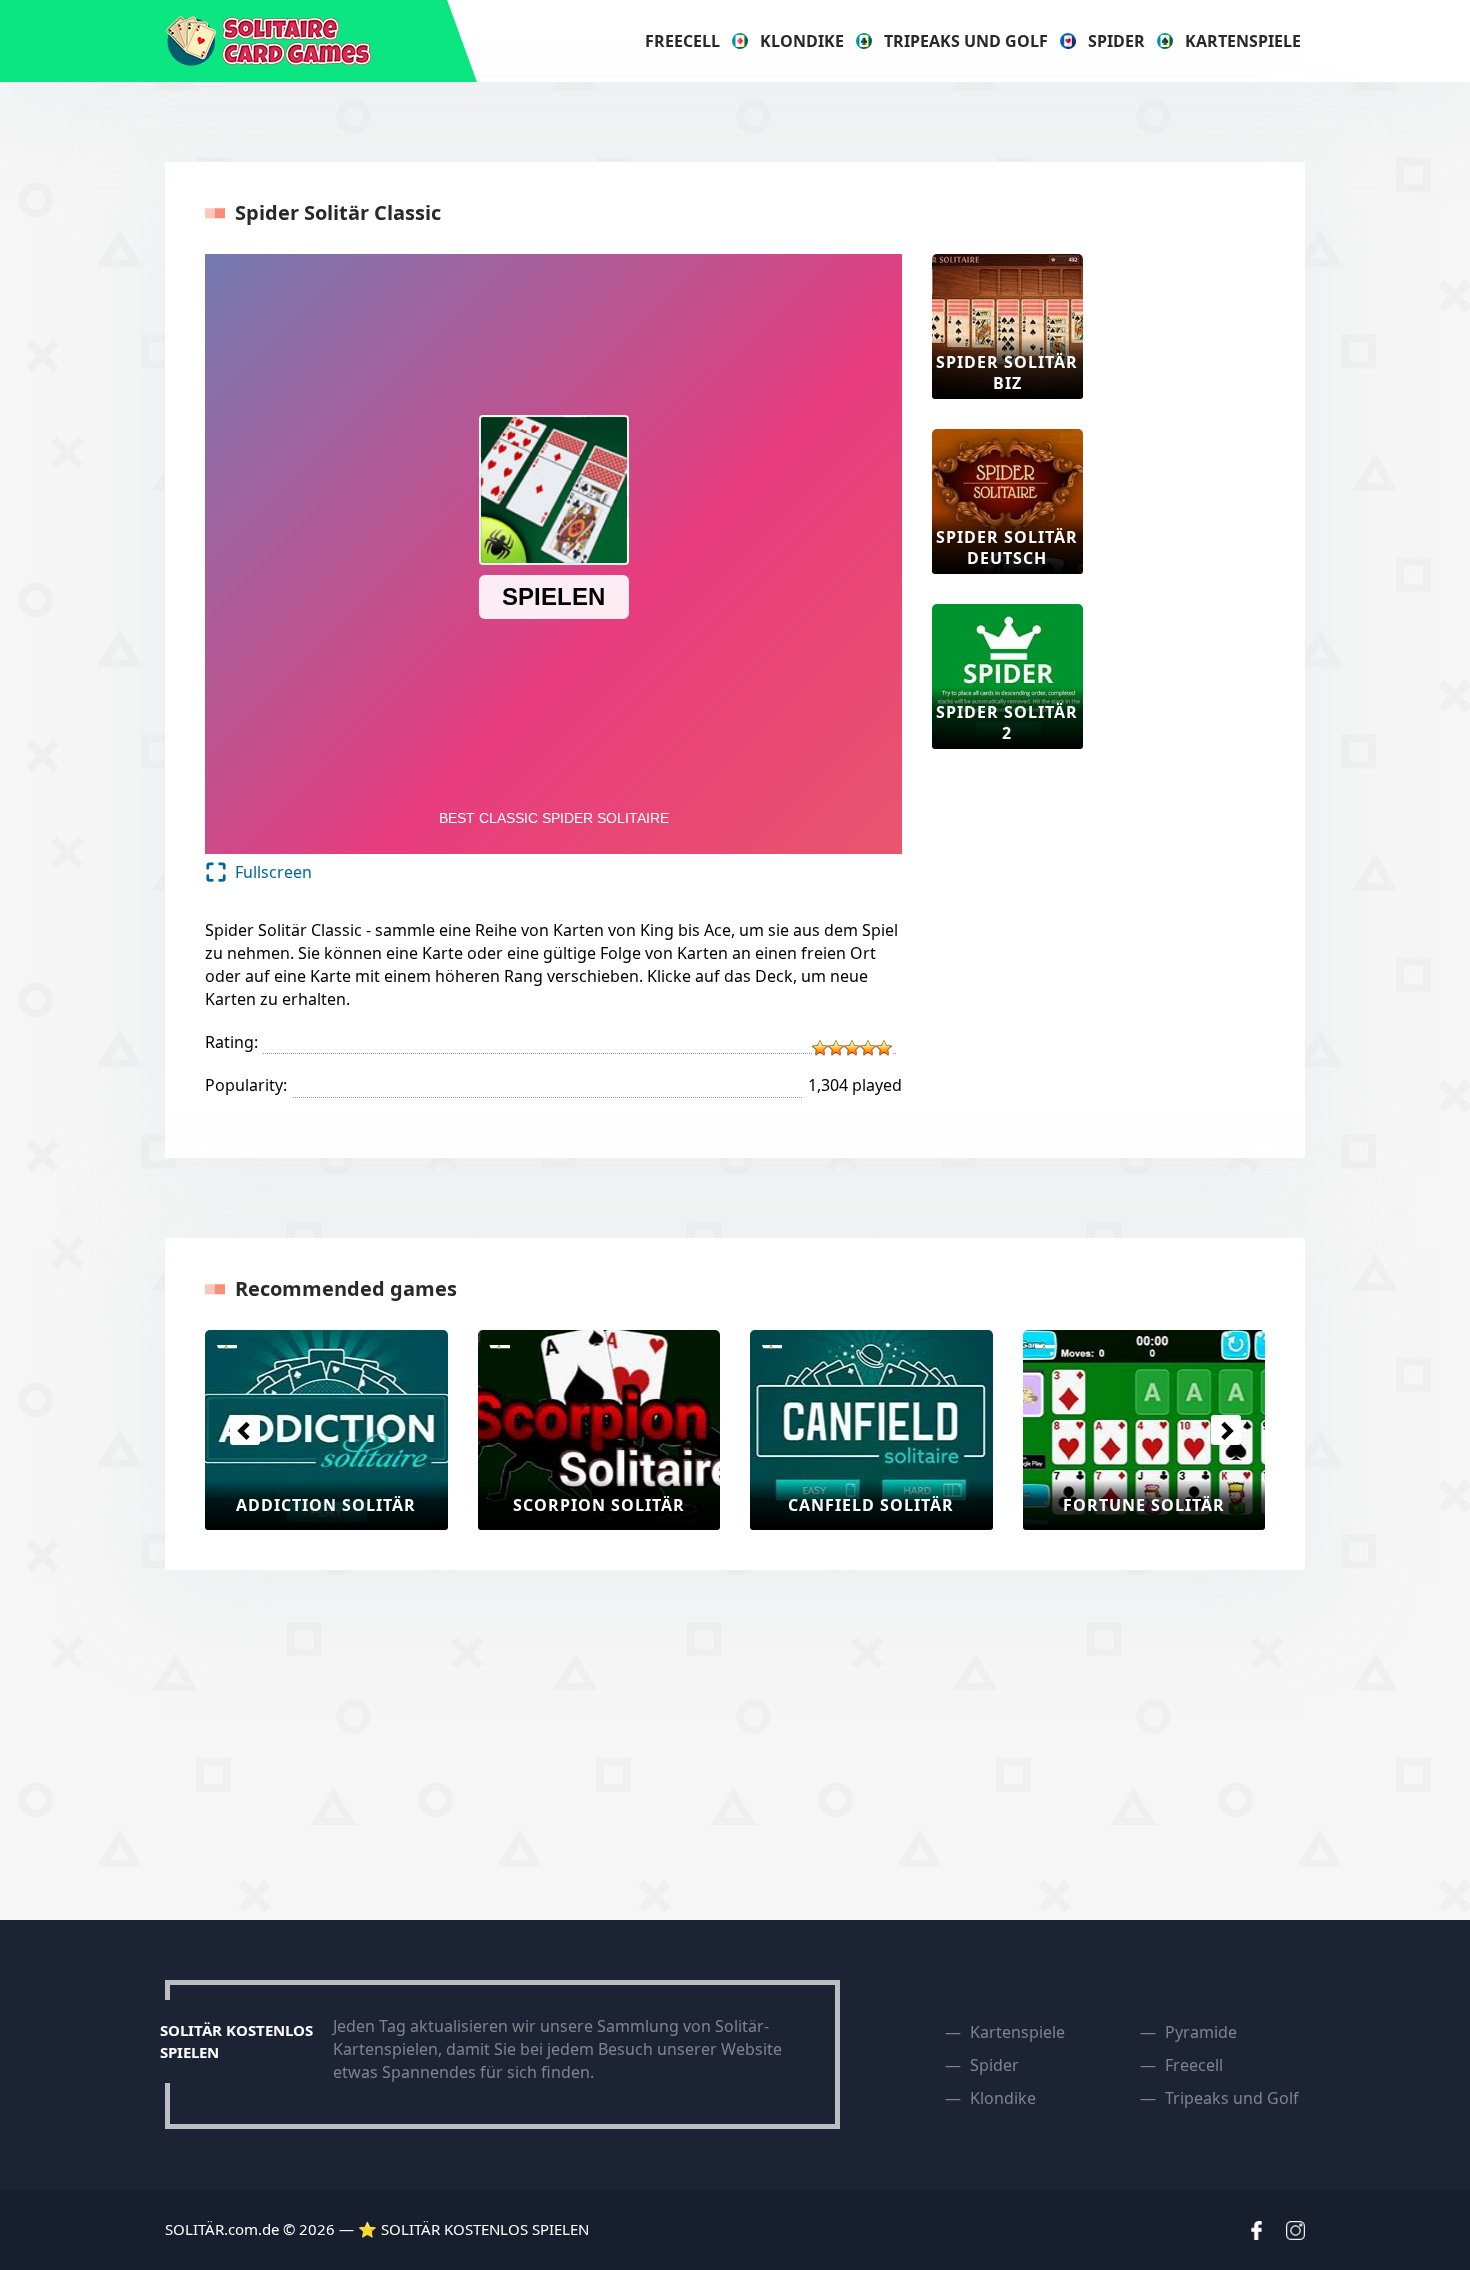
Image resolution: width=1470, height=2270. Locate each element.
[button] (244, 1430)
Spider (1116, 41)
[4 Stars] (868, 1048)
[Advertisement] (1193, 554)
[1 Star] (820, 1048)
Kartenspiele (1243, 41)
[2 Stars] (836, 1048)
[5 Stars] (884, 1048)
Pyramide (1201, 2032)
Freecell (682, 41)
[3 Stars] (852, 1048)
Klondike (802, 41)
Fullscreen (273, 872)
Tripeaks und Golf (966, 41)
